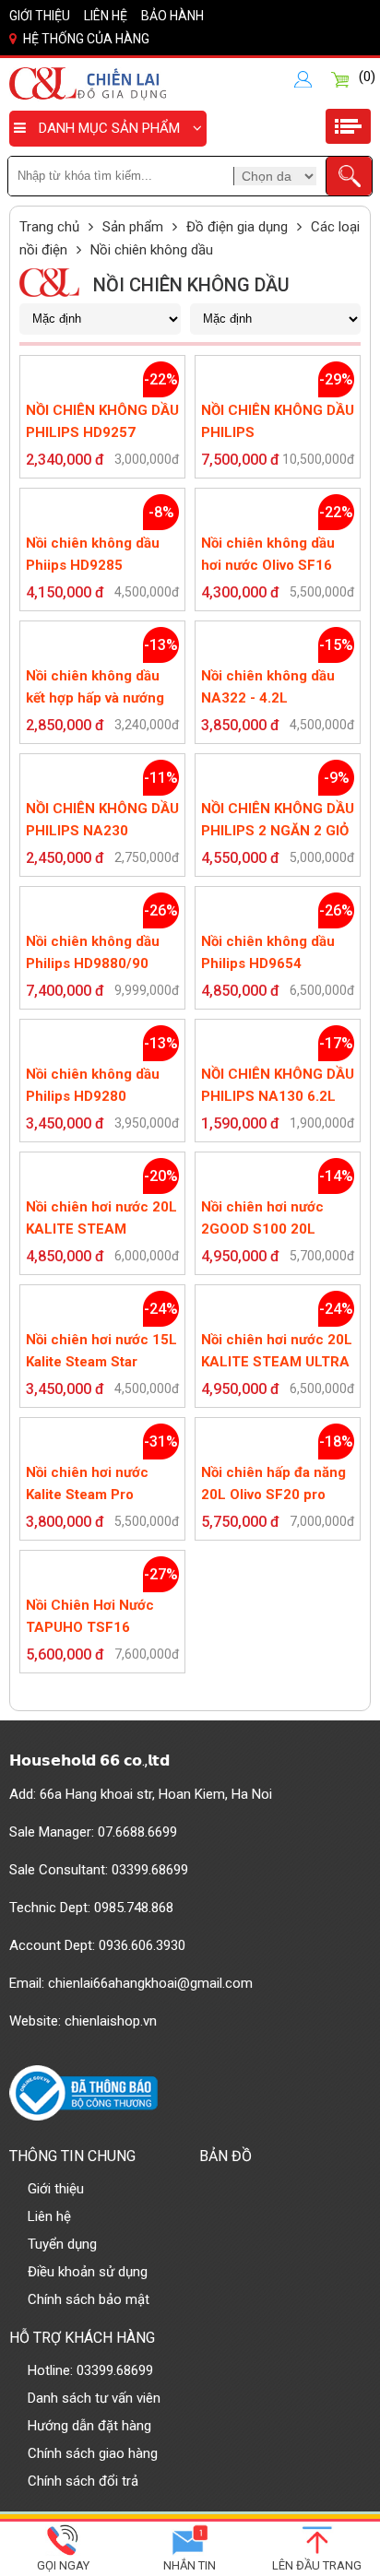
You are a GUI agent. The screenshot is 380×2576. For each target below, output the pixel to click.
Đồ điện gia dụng (237, 227)
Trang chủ (49, 227)
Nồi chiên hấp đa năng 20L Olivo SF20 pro (273, 1483)
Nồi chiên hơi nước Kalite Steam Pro (87, 1483)
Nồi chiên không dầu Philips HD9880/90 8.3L (93, 954)
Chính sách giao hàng (93, 2453)
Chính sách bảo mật (89, 2299)
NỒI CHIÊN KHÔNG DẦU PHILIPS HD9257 (102, 421)
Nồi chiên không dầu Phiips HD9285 (93, 554)
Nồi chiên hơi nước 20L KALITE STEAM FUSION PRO (101, 1219)
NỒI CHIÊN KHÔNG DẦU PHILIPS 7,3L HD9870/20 (278, 423)
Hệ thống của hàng (86, 39)
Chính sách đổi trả (83, 2481)
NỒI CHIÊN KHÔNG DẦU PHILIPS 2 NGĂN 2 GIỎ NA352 (278, 821)
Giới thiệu (40, 16)
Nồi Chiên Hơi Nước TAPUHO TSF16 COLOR (90, 1618)
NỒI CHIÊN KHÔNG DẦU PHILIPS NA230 (102, 820)
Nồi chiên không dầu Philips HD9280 (93, 1085)
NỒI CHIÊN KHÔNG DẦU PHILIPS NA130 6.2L (278, 1085)
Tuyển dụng (62, 2244)
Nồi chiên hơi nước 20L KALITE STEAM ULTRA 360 (277, 1352)
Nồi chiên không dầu (152, 250)
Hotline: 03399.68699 (90, 2370)
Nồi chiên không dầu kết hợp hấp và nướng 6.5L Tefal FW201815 (96, 688)
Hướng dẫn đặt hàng (89, 2426)
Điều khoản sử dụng (88, 2272)
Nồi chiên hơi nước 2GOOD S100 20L (262, 1218)
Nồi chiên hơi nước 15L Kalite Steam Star (101, 1351)
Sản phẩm (133, 227)
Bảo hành (172, 16)
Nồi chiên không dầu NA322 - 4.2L (268, 687)
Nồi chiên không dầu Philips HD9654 (268, 952)
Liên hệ (106, 16)
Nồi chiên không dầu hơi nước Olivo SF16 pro (268, 555)
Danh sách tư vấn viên (94, 2398)
